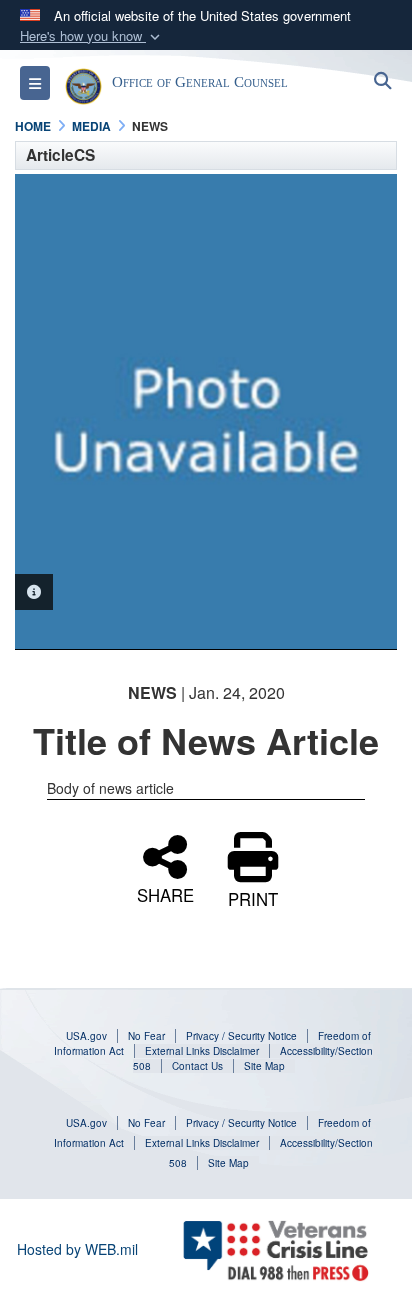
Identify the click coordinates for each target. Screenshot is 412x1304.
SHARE (165, 892)
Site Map (264, 1066)
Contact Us (197, 1066)
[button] (92, 36)
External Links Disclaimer (202, 1051)
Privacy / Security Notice (241, 1036)
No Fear (146, 1036)
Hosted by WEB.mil (77, 1249)
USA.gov (86, 1036)
